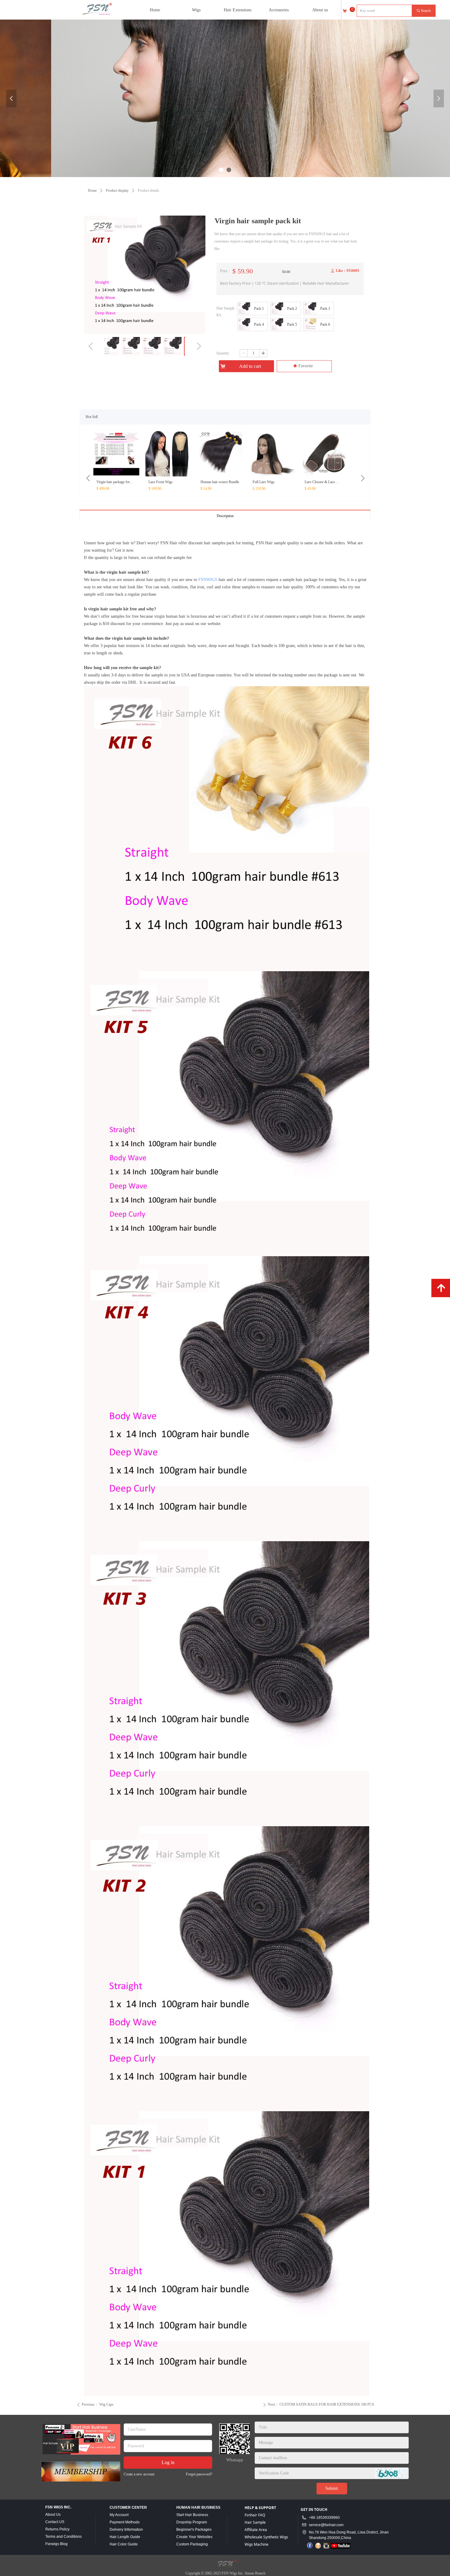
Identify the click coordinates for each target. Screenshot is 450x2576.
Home (92, 191)
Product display (117, 191)
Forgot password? (199, 2474)
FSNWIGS (207, 580)
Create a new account (139, 2474)
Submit (332, 2488)
